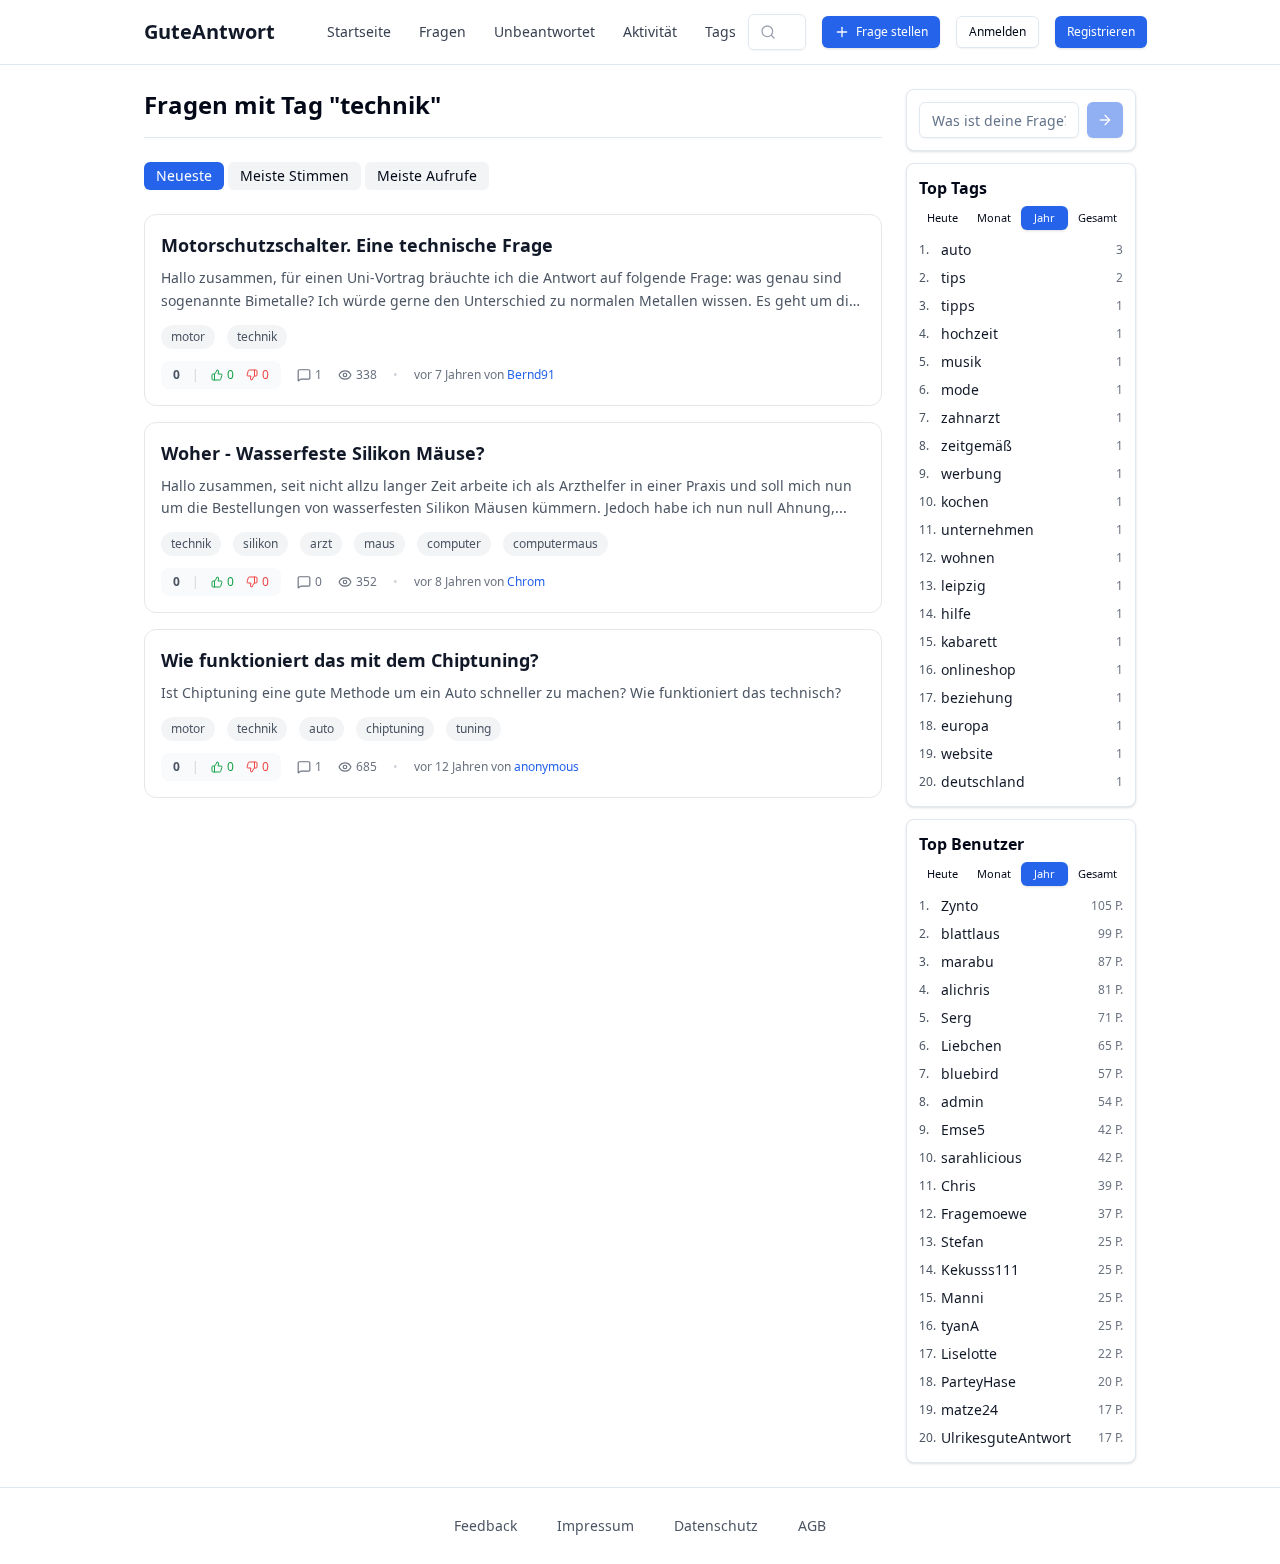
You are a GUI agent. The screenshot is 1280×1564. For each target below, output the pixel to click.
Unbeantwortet (544, 31)
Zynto (959, 905)
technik (257, 336)
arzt (321, 543)
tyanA (960, 1325)
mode (960, 389)
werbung (971, 473)
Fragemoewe (984, 1213)
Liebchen (971, 1045)
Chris (958, 1185)
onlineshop (978, 669)
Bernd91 (531, 374)
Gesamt (1097, 217)
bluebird (970, 1073)
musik (961, 361)
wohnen (968, 557)
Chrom (526, 581)
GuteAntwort (209, 31)
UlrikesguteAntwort (1006, 1437)
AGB (812, 1525)
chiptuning (395, 728)
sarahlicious (981, 1157)
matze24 (969, 1409)
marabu (967, 961)
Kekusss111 (980, 1269)
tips (953, 277)
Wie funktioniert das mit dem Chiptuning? (350, 660)
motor (188, 336)
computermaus (555, 543)
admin (962, 1101)
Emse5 (963, 1129)
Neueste (184, 175)
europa (965, 725)
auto (321, 728)
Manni (962, 1297)
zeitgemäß (976, 445)
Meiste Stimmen (294, 175)
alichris (965, 989)
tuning (473, 728)
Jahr (1044, 217)
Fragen (442, 31)
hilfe (956, 613)
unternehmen (987, 529)
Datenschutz (716, 1525)
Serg (956, 1017)
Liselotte (969, 1353)
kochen (965, 501)
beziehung (977, 697)
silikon (260, 543)
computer (454, 543)
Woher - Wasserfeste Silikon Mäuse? (323, 453)
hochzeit (969, 333)
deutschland (983, 781)
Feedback (485, 1525)
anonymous (546, 766)
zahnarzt (970, 417)
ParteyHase (978, 1381)
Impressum (595, 1525)
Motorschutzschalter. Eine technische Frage (357, 245)
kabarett (969, 641)
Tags (720, 31)
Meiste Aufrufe (427, 175)
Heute (942, 217)
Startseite (359, 31)
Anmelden (997, 31)
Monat (994, 217)
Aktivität (650, 31)
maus (379, 543)
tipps (958, 305)
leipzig (963, 585)
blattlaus (970, 933)
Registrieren (1101, 31)
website (967, 753)
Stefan (962, 1241)
